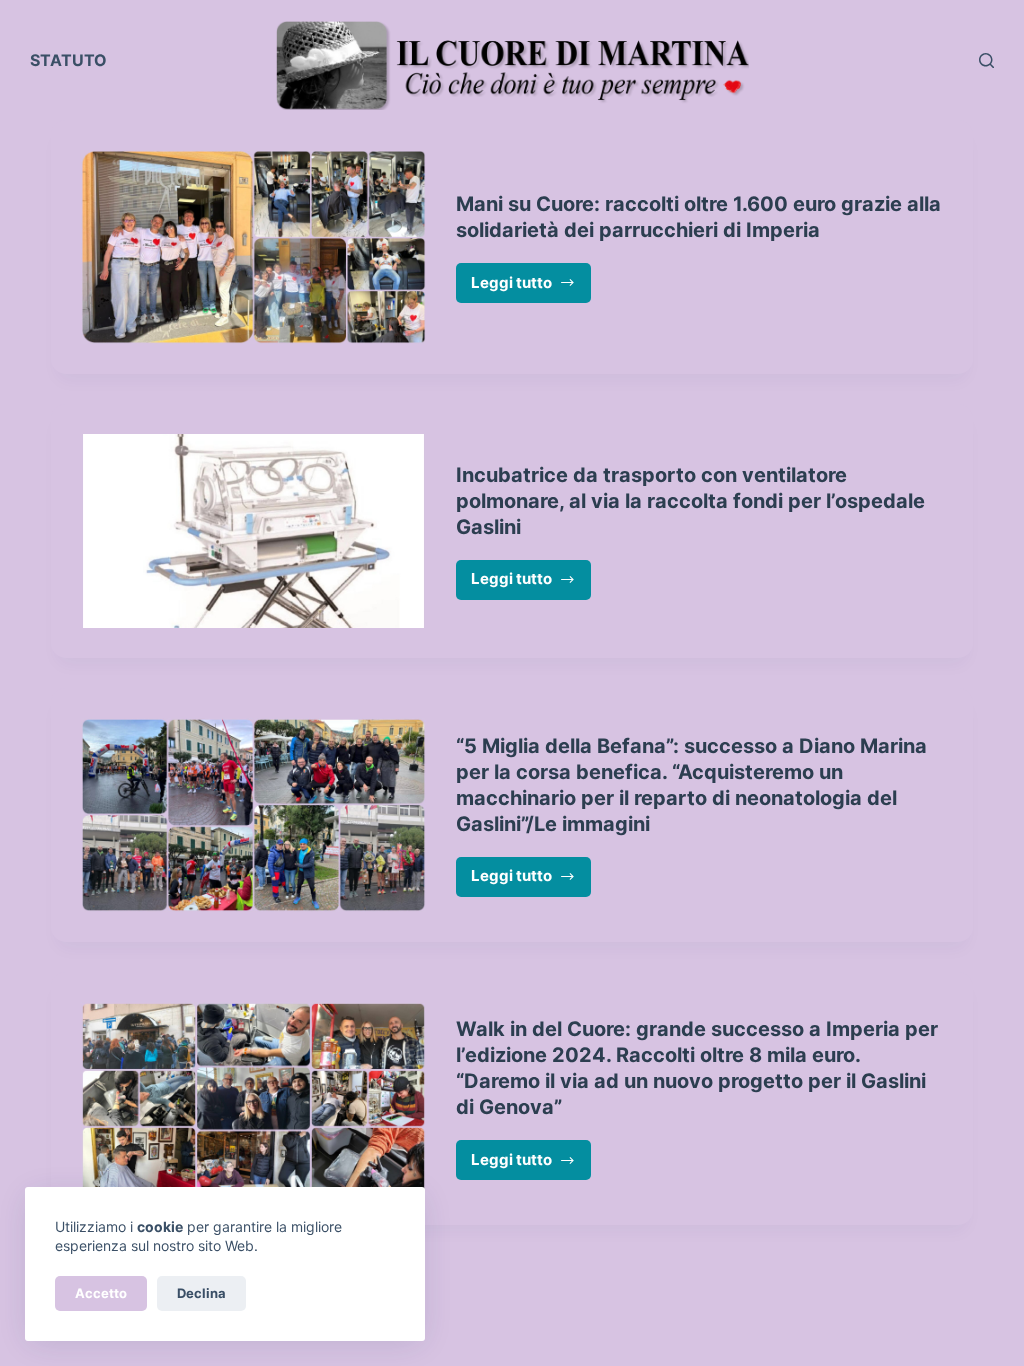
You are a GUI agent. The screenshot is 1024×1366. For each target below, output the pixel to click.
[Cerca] (986, 60)
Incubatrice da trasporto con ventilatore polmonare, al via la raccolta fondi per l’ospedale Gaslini (690, 501)
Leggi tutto (531, 288)
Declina (201, 1293)
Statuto (68, 60)
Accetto (101, 1293)
